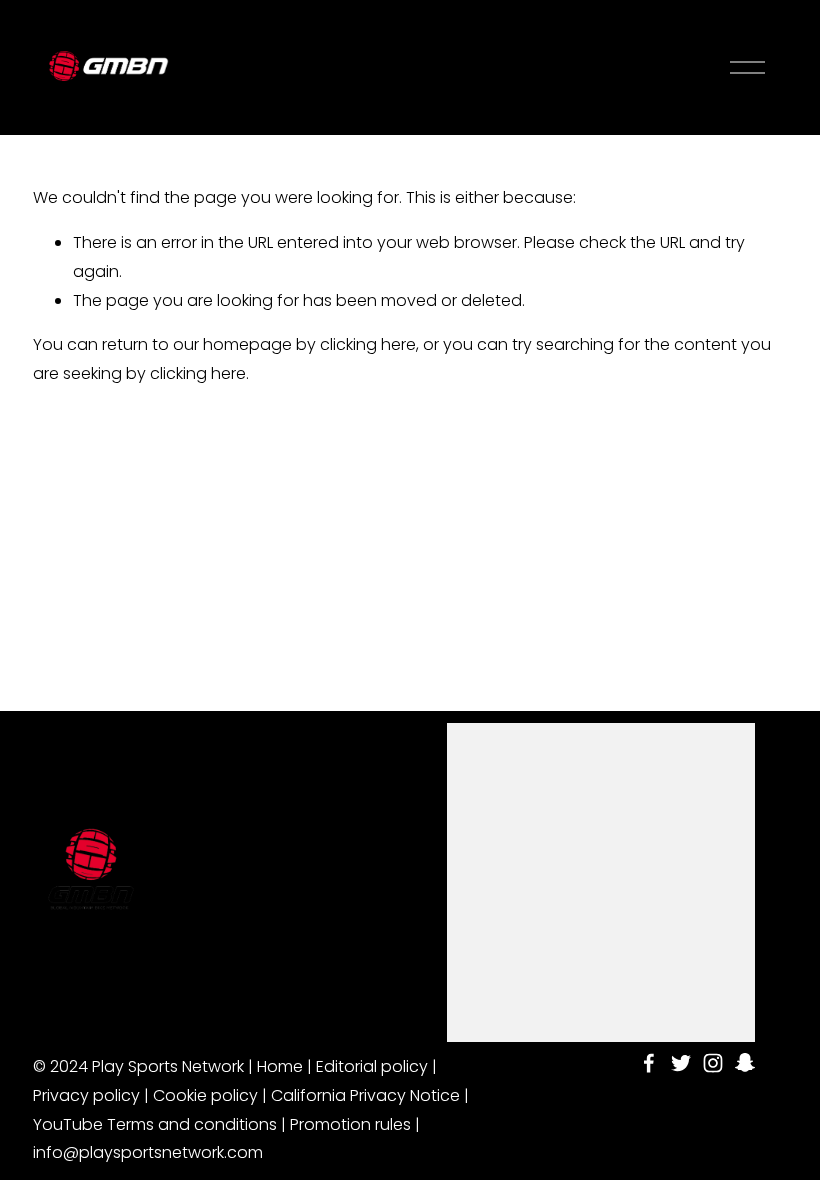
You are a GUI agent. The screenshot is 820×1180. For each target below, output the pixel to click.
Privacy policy (86, 1095)
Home (280, 1066)
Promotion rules (350, 1124)
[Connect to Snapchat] (745, 1063)
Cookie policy (205, 1095)
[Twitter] (681, 1063)
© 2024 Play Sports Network (138, 1066)
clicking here (368, 344)
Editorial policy (372, 1066)
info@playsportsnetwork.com (148, 1152)
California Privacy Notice (365, 1095)
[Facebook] (649, 1063)
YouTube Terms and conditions (155, 1124)
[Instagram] (713, 1063)
